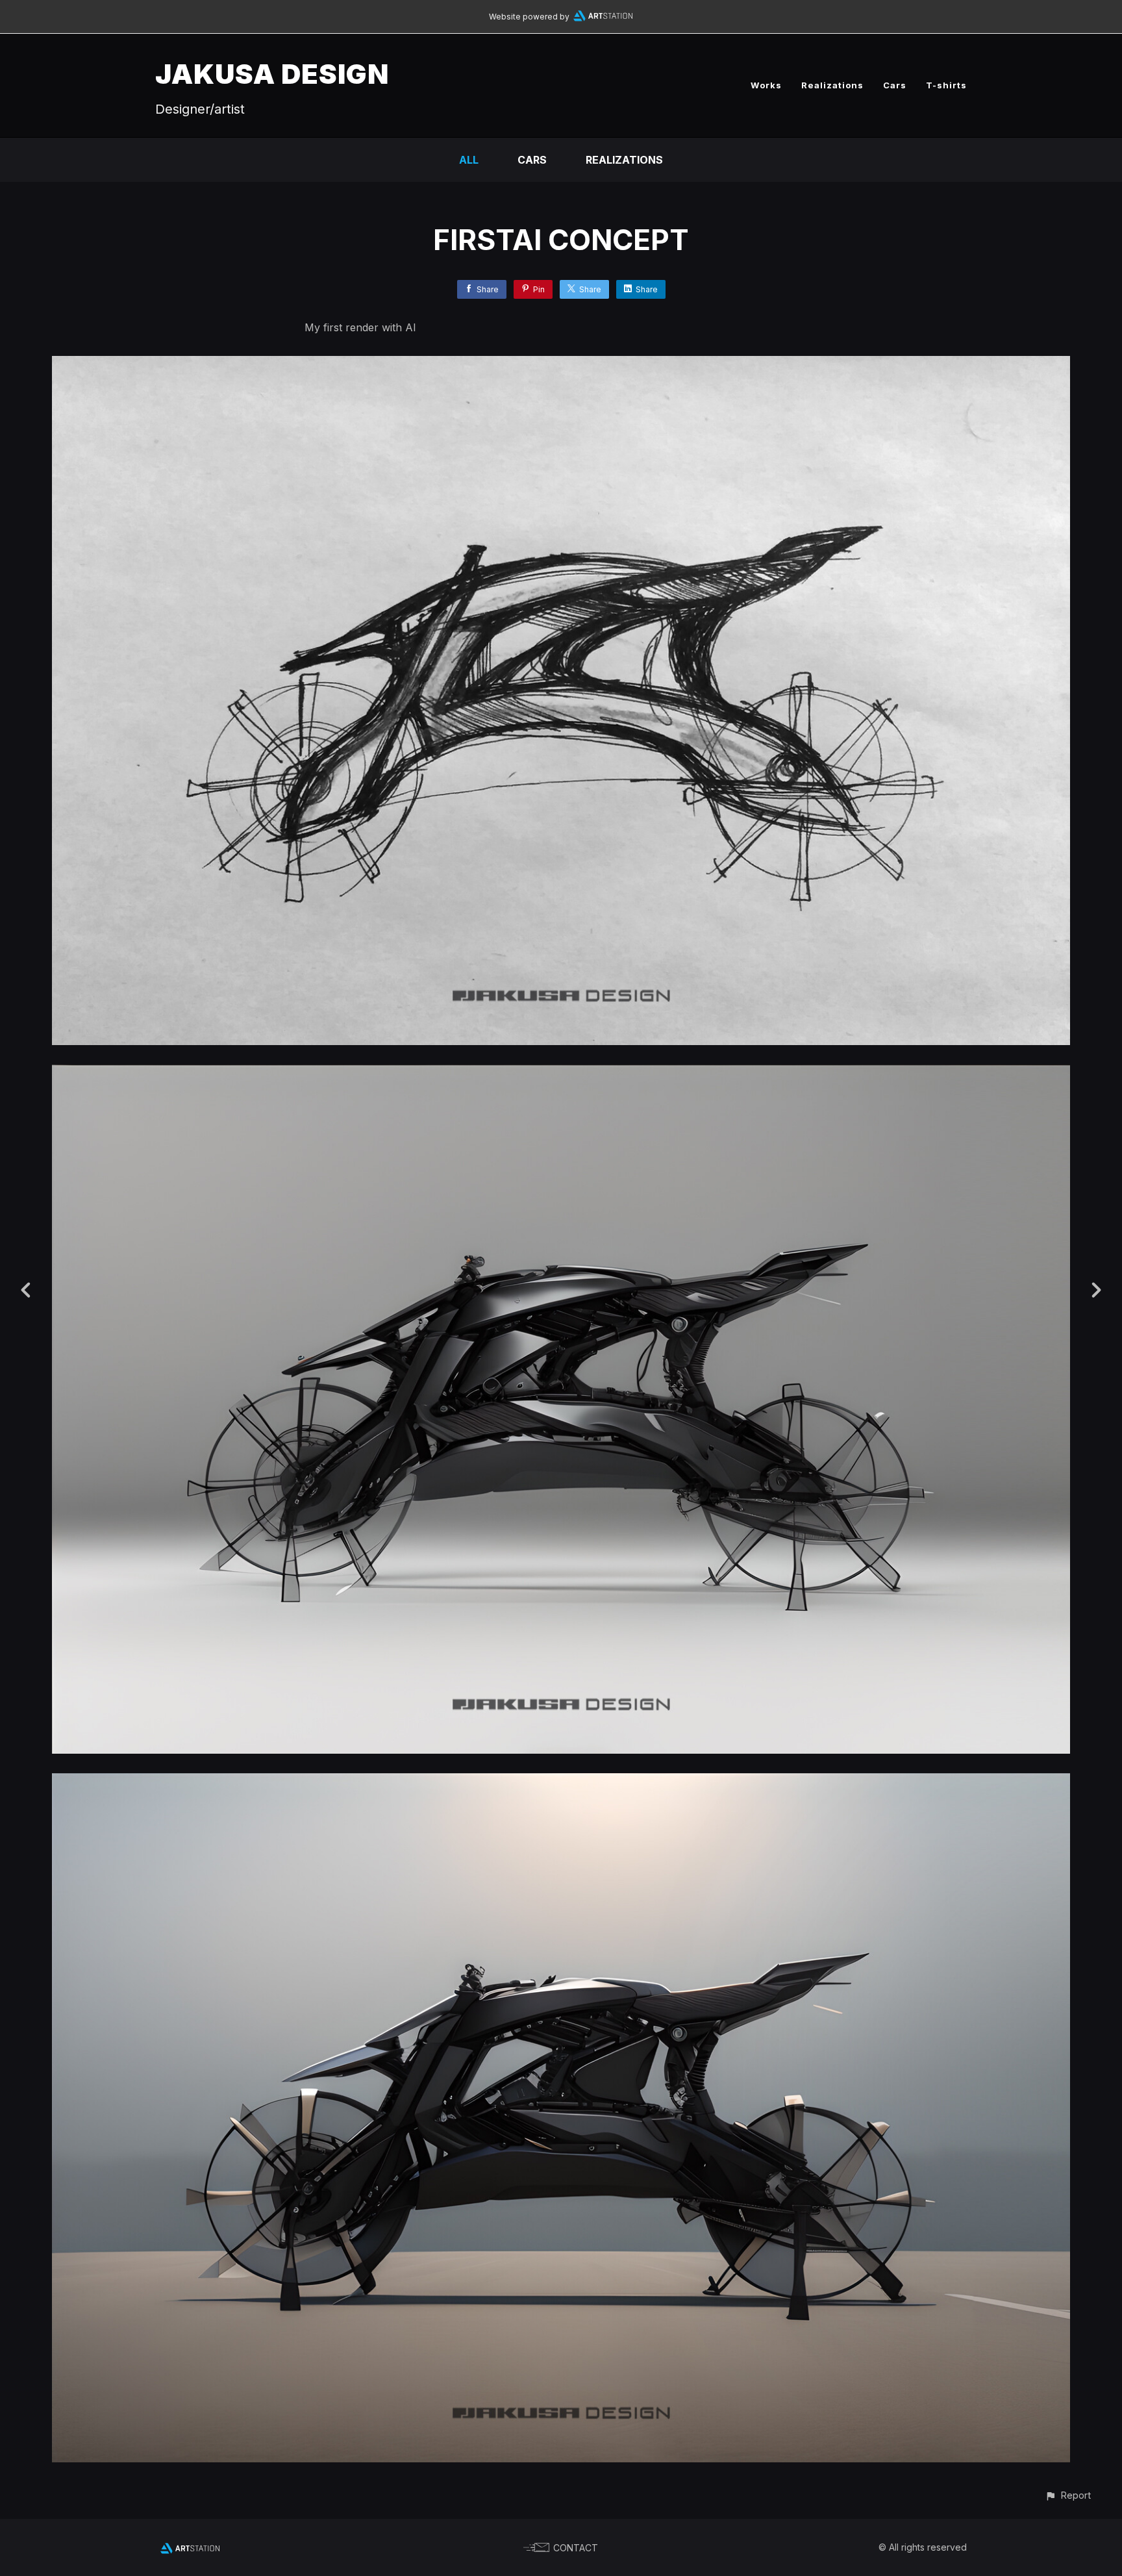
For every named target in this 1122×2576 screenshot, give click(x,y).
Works (766, 85)
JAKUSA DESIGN (272, 74)
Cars (895, 85)
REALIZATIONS (624, 160)
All (469, 160)
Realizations (832, 85)
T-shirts (946, 85)
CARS (532, 160)
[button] (1068, 2495)
